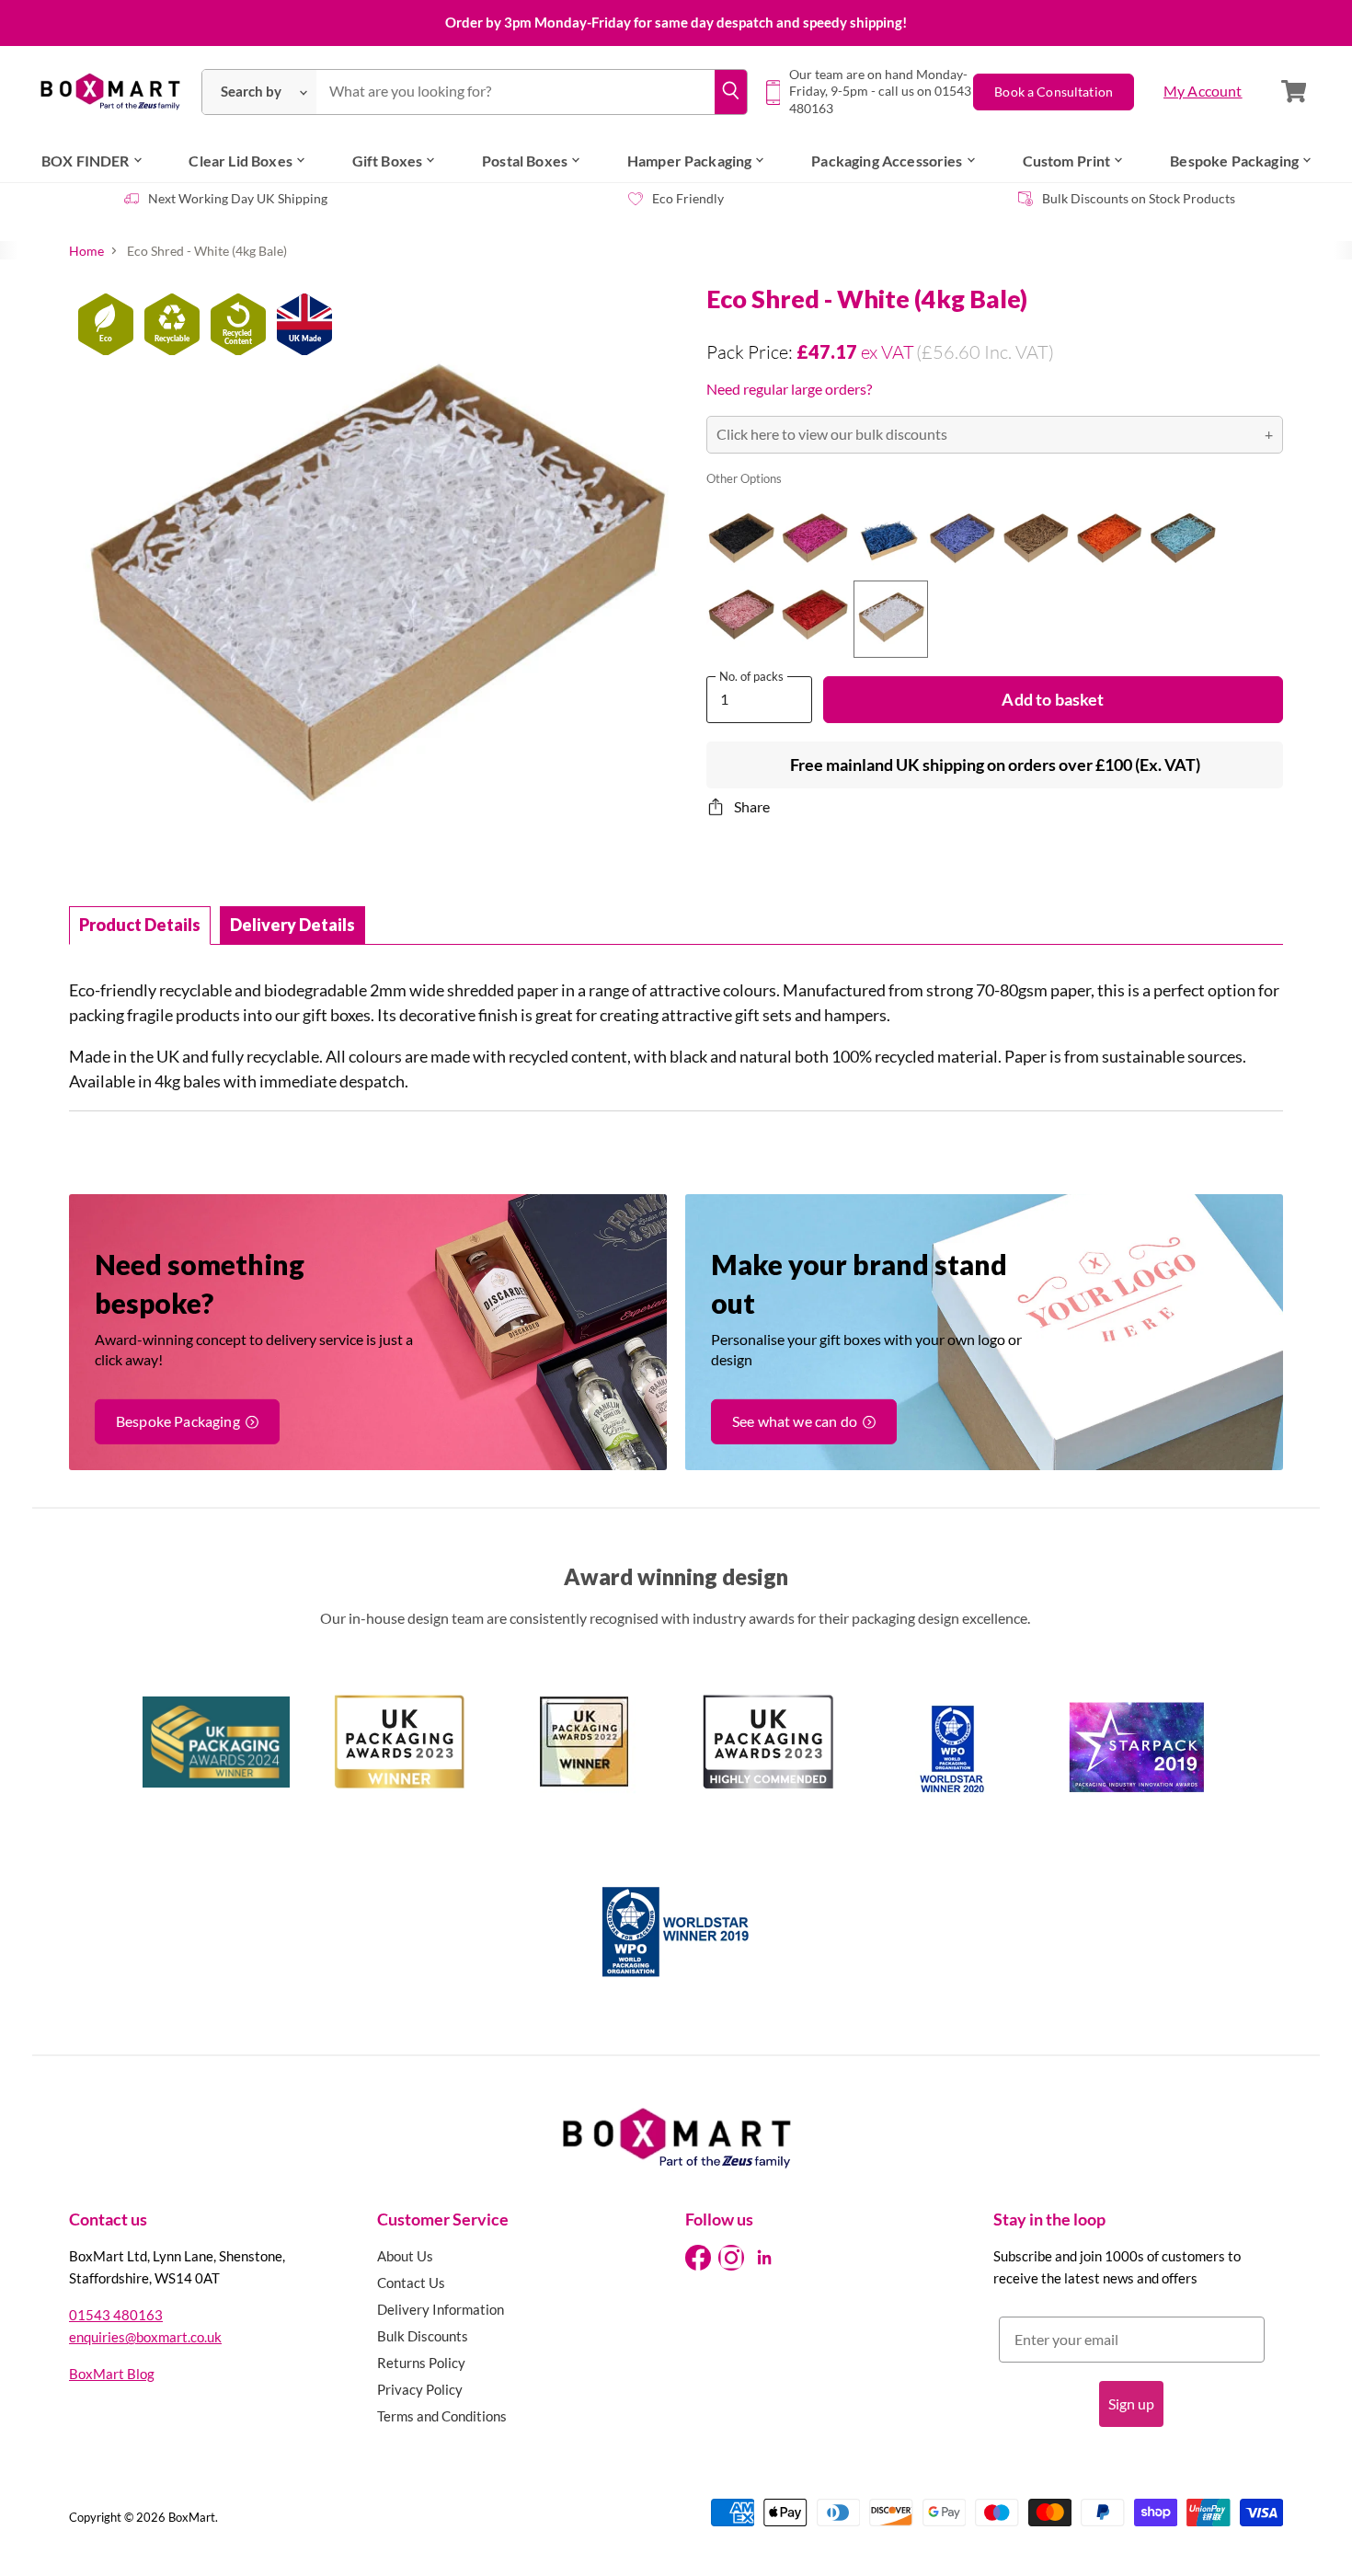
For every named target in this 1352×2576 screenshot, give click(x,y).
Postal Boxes (525, 161)
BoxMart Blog (112, 2374)
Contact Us (411, 2283)
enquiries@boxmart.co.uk (145, 2337)
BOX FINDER (86, 161)
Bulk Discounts (423, 2336)
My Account (1203, 91)
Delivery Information (441, 2309)
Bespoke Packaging (1234, 161)
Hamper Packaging (690, 161)
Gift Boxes (388, 161)
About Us (405, 2256)
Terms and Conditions (442, 2416)
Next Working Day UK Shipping (238, 198)
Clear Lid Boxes (240, 161)
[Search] (730, 92)
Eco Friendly (688, 198)
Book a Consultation (1054, 92)
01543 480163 (116, 2315)
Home (86, 251)
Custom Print (1067, 161)
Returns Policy (421, 2363)
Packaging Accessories (887, 161)
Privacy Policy (420, 2389)
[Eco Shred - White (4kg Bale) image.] (372, 588)
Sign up (1131, 2403)
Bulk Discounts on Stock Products (1139, 198)
